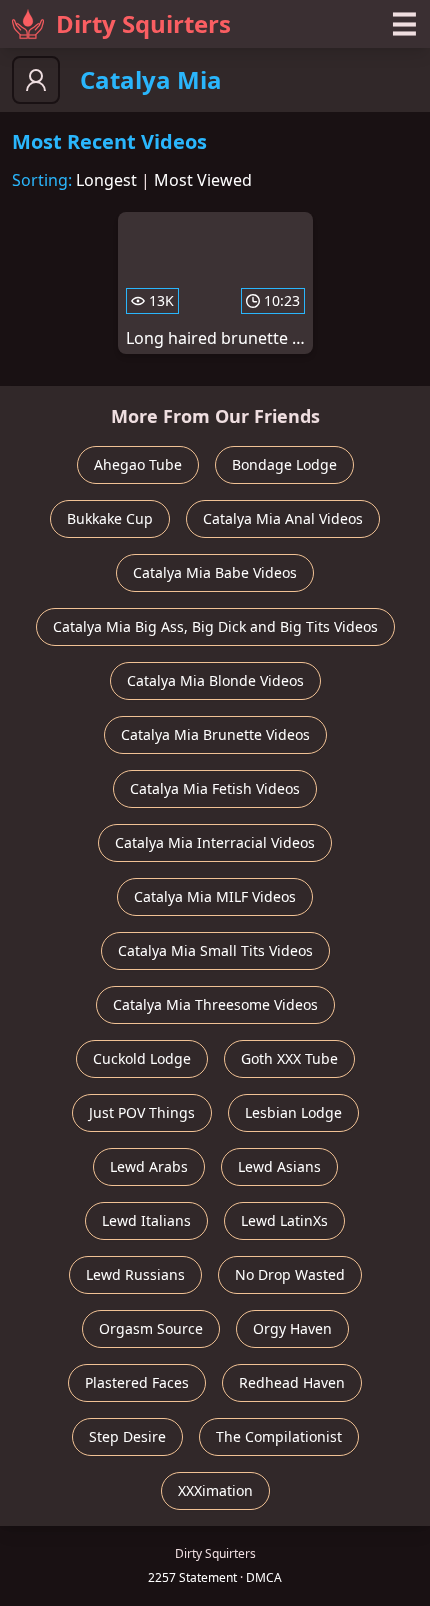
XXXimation (215, 1490)
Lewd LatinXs (284, 1220)
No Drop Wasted (290, 1274)
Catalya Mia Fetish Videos (215, 788)
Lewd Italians (146, 1220)
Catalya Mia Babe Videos (215, 572)
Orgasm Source (151, 1328)
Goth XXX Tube (289, 1058)
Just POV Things (142, 1112)
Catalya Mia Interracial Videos (215, 842)
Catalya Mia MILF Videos (215, 896)
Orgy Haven (292, 1328)
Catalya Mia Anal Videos (283, 518)
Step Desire (127, 1436)
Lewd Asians (279, 1166)
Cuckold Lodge (142, 1058)
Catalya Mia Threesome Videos (215, 1004)
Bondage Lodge (284, 464)
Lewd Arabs (149, 1166)
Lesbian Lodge (293, 1112)
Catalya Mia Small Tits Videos (215, 950)
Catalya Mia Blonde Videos (215, 680)
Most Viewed (203, 180)
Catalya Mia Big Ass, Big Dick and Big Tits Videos (215, 626)
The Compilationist (279, 1436)
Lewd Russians (135, 1274)
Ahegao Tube (138, 464)
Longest (106, 180)
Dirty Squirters (143, 23)
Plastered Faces (137, 1382)
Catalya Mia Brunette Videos (215, 734)
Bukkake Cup (110, 518)
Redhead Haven (292, 1382)
